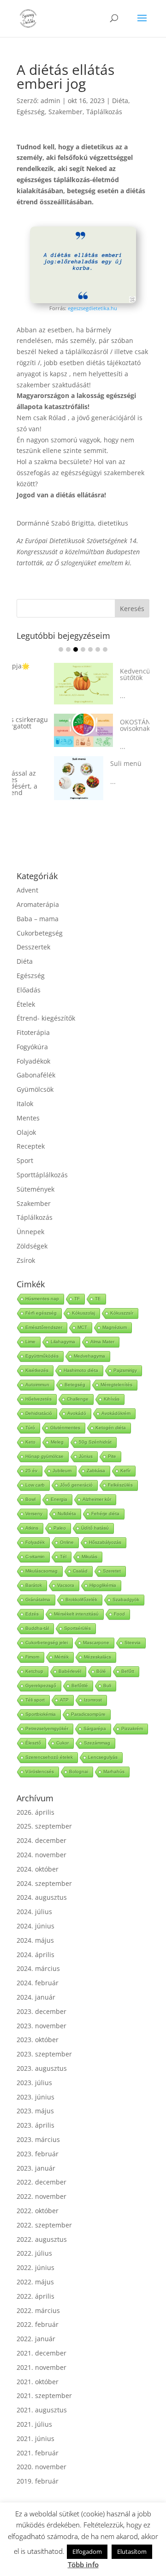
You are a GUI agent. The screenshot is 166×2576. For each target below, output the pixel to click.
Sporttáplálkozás (42, 1160)
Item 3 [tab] (76, 649)
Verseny (34, 1499)
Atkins (32, 1514)
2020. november (41, 2452)
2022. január (36, 2324)
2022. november (41, 2182)
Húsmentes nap (42, 1284)
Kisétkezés (37, 1356)
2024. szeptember (44, 1869)
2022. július (34, 2239)
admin (50, 101)
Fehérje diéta (105, 1499)
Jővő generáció (76, 1471)
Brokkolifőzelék (81, 1585)
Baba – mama (38, 904)
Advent (27, 876)
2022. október (38, 2196)
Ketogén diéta (111, 1413)
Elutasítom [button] (132, 2552)
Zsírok (26, 1246)
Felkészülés (120, 1471)
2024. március (38, 1954)
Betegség (75, 1370)
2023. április (36, 2111)
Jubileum (62, 1456)
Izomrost (93, 1686)
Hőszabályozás (105, 1528)
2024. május (35, 1926)
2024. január (36, 1983)
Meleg (57, 1428)
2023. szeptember (44, 2040)
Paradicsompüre (88, 1700)
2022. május (35, 2267)
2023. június (36, 2083)
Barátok (34, 1571)
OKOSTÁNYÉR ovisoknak (104, 720)
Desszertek (33, 933)
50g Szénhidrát (95, 1428)
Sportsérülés (77, 1614)
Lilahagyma (63, 1327)
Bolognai (79, 1757)
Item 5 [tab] (90, 649)
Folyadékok (33, 1047)
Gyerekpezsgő (41, 1671)
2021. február (38, 2438)
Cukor (62, 1729)
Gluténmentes (65, 1413)
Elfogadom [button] (87, 2552)
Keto (30, 1428)
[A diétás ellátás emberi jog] (83, 301)
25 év (31, 1456)
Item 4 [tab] (83, 649)
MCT (82, 1313)
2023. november (41, 2011)
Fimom (32, 1643)
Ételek (26, 990)
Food (119, 1600)
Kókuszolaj (83, 1299)
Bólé (101, 1657)
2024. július (34, 1897)
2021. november (41, 2353)
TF (77, 1284)
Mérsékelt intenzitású (76, 1600)
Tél (63, 1542)
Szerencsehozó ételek (49, 1743)
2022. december (41, 2168)
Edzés (32, 1600)
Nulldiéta (67, 1499)
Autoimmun (37, 1370)
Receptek (31, 1132)
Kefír (125, 1456)
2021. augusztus (42, 2395)
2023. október (38, 2025)
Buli (107, 1671)
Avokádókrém (116, 1399)
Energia (59, 1485)
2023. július (34, 2068)
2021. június (36, 2424)
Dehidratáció (39, 1399)
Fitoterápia (33, 1018)
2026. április (36, 1798)
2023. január (36, 2154)
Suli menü (89, 759)
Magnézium (115, 1313)
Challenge (78, 1385)
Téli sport (35, 1686)
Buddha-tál (37, 1614)
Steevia (133, 1628)
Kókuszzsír (122, 1299)
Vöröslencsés (40, 1757)
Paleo (60, 1514)
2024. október (38, 1855)
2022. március (38, 2296)
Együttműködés (42, 1342)
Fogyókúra (32, 1032)
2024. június (36, 1912)
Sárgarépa (95, 1714)
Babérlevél (70, 1657)
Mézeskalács (98, 1643)
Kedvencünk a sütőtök (104, 669)
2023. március (38, 2125)
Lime (30, 1327)
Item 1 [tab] (61, 649)
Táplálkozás (104, 112)
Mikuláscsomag (41, 1557)
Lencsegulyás (103, 1743)
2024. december (41, 1826)
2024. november (41, 1840)
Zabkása (96, 1456)
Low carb (35, 1471)
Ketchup (34, 1657)
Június (86, 1442)
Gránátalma (38, 1585)
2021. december (41, 2339)
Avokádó (77, 1399)
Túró (30, 1413)
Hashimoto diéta (81, 1356)
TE (98, 1284)
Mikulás (89, 1542)
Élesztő (33, 1729)
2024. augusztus (42, 1883)
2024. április (36, 1940)
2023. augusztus (42, 2054)
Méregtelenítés (116, 1370)
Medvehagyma (89, 1342)
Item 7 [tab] (105, 649)
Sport (25, 1146)
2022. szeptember (44, 2211)
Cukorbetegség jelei (47, 1628)
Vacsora (66, 1571)
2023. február (38, 2139)
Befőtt (128, 1657)
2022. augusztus (42, 2225)
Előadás (29, 976)
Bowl (30, 1485)
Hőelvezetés (39, 1385)
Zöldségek (32, 1232)
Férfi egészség (41, 1299)
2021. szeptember (44, 2381)
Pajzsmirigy (125, 1356)
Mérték (62, 1643)
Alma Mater (102, 1327)
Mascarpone (96, 1628)
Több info (83, 2564)
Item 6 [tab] (98, 649)
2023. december (41, 1997)
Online (67, 1528)
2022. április (36, 2282)
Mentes (28, 1104)
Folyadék (35, 1528)
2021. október (38, 2367)
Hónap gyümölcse (44, 1442)
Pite (112, 1442)
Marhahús (114, 1757)
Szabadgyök (126, 1585)
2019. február (38, 2467)
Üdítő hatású (95, 1514)
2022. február (38, 2310)
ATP (64, 1686)
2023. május (35, 2096)
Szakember (65, 112)
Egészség (31, 112)
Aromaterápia (38, 890)
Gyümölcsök (35, 1075)
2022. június (36, 2253)
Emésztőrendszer (44, 1313)
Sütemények (36, 1175)
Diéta (120, 101)
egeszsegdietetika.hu (92, 308)
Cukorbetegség (40, 919)
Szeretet (112, 1557)
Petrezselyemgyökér (47, 1714)
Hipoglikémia (103, 1571)
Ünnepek (30, 1217)
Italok (25, 1089)
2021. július (34, 2410)
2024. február (38, 1968)
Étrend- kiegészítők (46, 1004)
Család (80, 1557)
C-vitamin (35, 1542)
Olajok (26, 1118)
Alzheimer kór (97, 1485)
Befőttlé (80, 1671)
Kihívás (112, 1385)
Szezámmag (97, 1729)
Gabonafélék (36, 1061)
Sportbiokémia (41, 1700)
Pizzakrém (132, 1714)
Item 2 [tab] (68, 649)
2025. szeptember (44, 1812)
